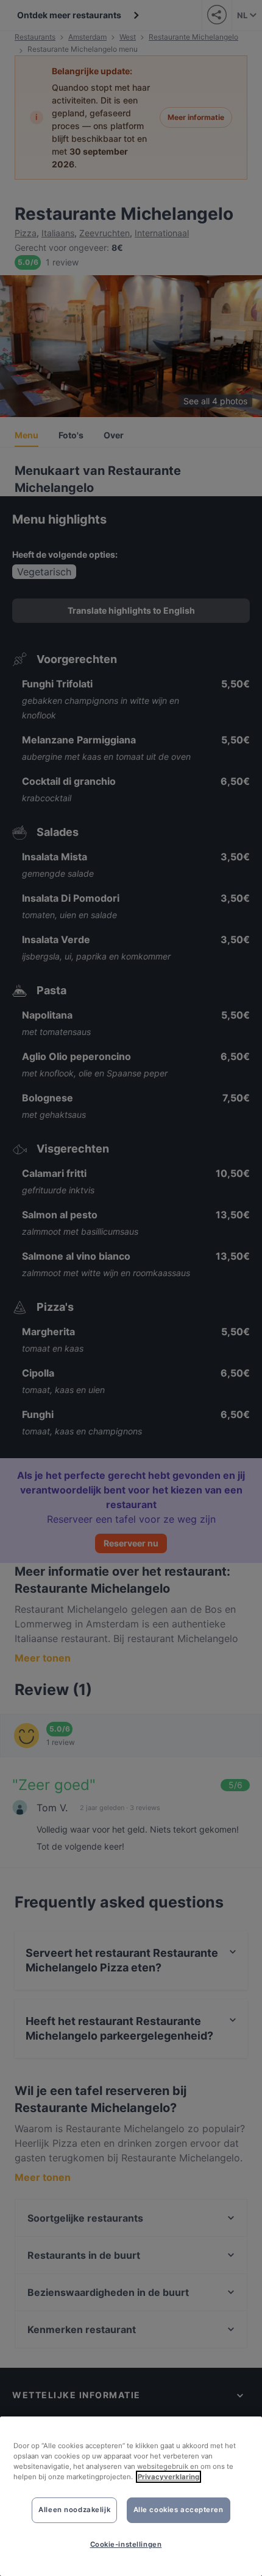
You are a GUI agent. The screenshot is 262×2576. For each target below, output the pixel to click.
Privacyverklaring (168, 2477)
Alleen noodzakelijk (74, 2510)
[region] (131, 2496)
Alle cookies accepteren (179, 2510)
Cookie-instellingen (126, 2544)
